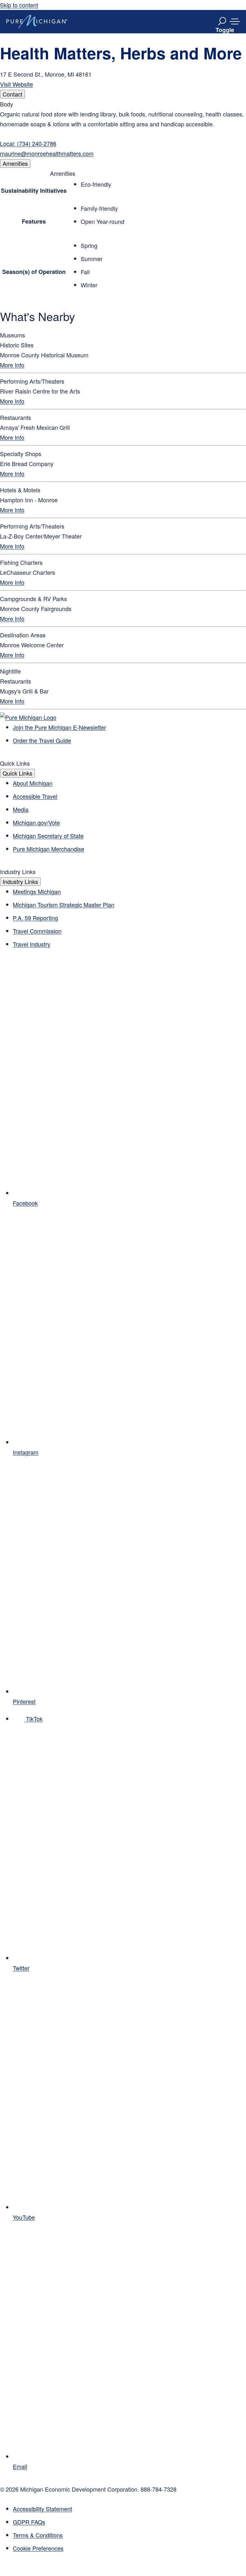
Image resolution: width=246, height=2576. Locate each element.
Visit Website (16, 84)
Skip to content (19, 5)
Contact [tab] (12, 94)
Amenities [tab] (15, 163)
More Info (12, 365)
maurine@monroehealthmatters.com (47, 153)
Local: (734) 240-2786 (28, 143)
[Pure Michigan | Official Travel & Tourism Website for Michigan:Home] (37, 21)
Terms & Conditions (38, 2535)
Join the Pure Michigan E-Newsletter (59, 727)
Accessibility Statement (42, 2509)
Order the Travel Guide (42, 740)
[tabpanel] (123, 129)
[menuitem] (129, 2548)
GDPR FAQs (29, 2522)
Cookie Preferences (38, 2548)
